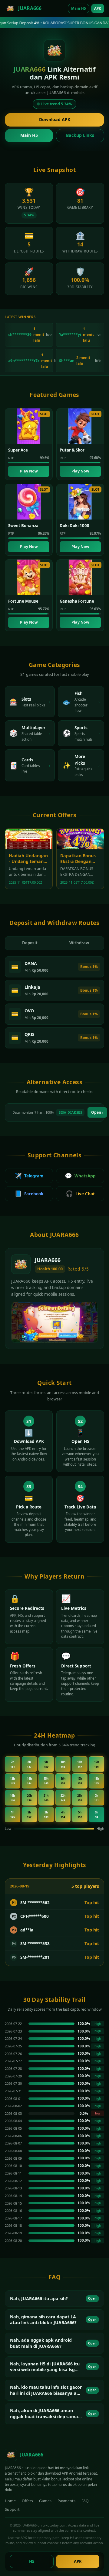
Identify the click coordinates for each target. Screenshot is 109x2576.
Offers (27, 2501)
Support (12, 2509)
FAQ (85, 2501)
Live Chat (80, 1193)
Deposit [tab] (30, 943)
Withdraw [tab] (79, 943)
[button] (54, 2299)
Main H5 (79, 8)
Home (10, 2501)
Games (45, 2501)
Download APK (55, 119)
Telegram (29, 1176)
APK (98, 8)
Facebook (29, 1193)
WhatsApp (80, 1176)
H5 (32, 2561)
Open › (97, 1112)
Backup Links (80, 135)
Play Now (29, 471)
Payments (66, 2501)
